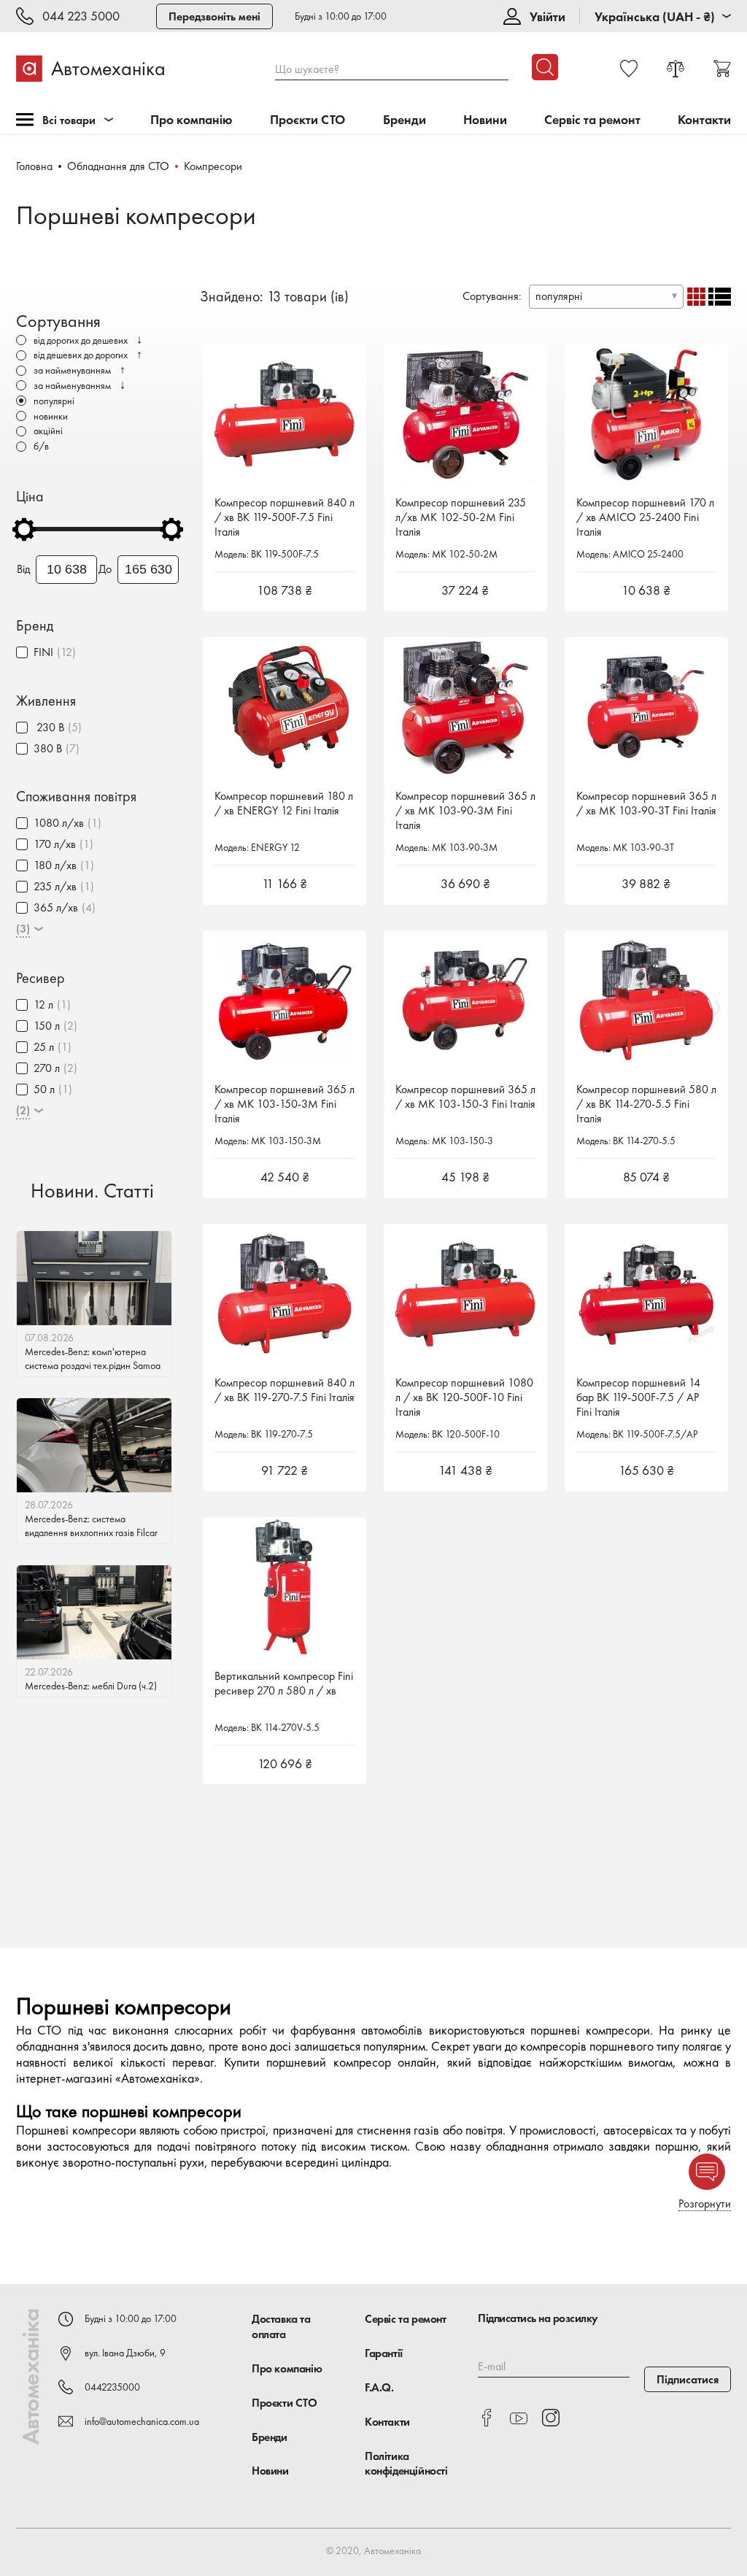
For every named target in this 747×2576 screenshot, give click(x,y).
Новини (485, 120)
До (105, 569)
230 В (49, 727)
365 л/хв (56, 907)
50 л (44, 1089)
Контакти (704, 120)
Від (23, 569)
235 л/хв (55, 886)
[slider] (24, 529)
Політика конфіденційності (406, 2464)
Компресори (213, 166)
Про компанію (191, 120)
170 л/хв (55, 844)
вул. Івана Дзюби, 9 (125, 2353)
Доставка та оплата (281, 2326)
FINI (43, 652)
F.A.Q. (379, 2387)
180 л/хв (55, 865)
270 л (47, 1068)
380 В (48, 748)
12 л (43, 1004)
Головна (34, 166)
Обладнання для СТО (118, 166)
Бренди (405, 120)
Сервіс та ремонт (592, 120)
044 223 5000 (81, 16)
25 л (44, 1047)
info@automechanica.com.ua (142, 2421)
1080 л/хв (59, 823)
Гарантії (384, 2353)
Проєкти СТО (307, 120)
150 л (47, 1026)
